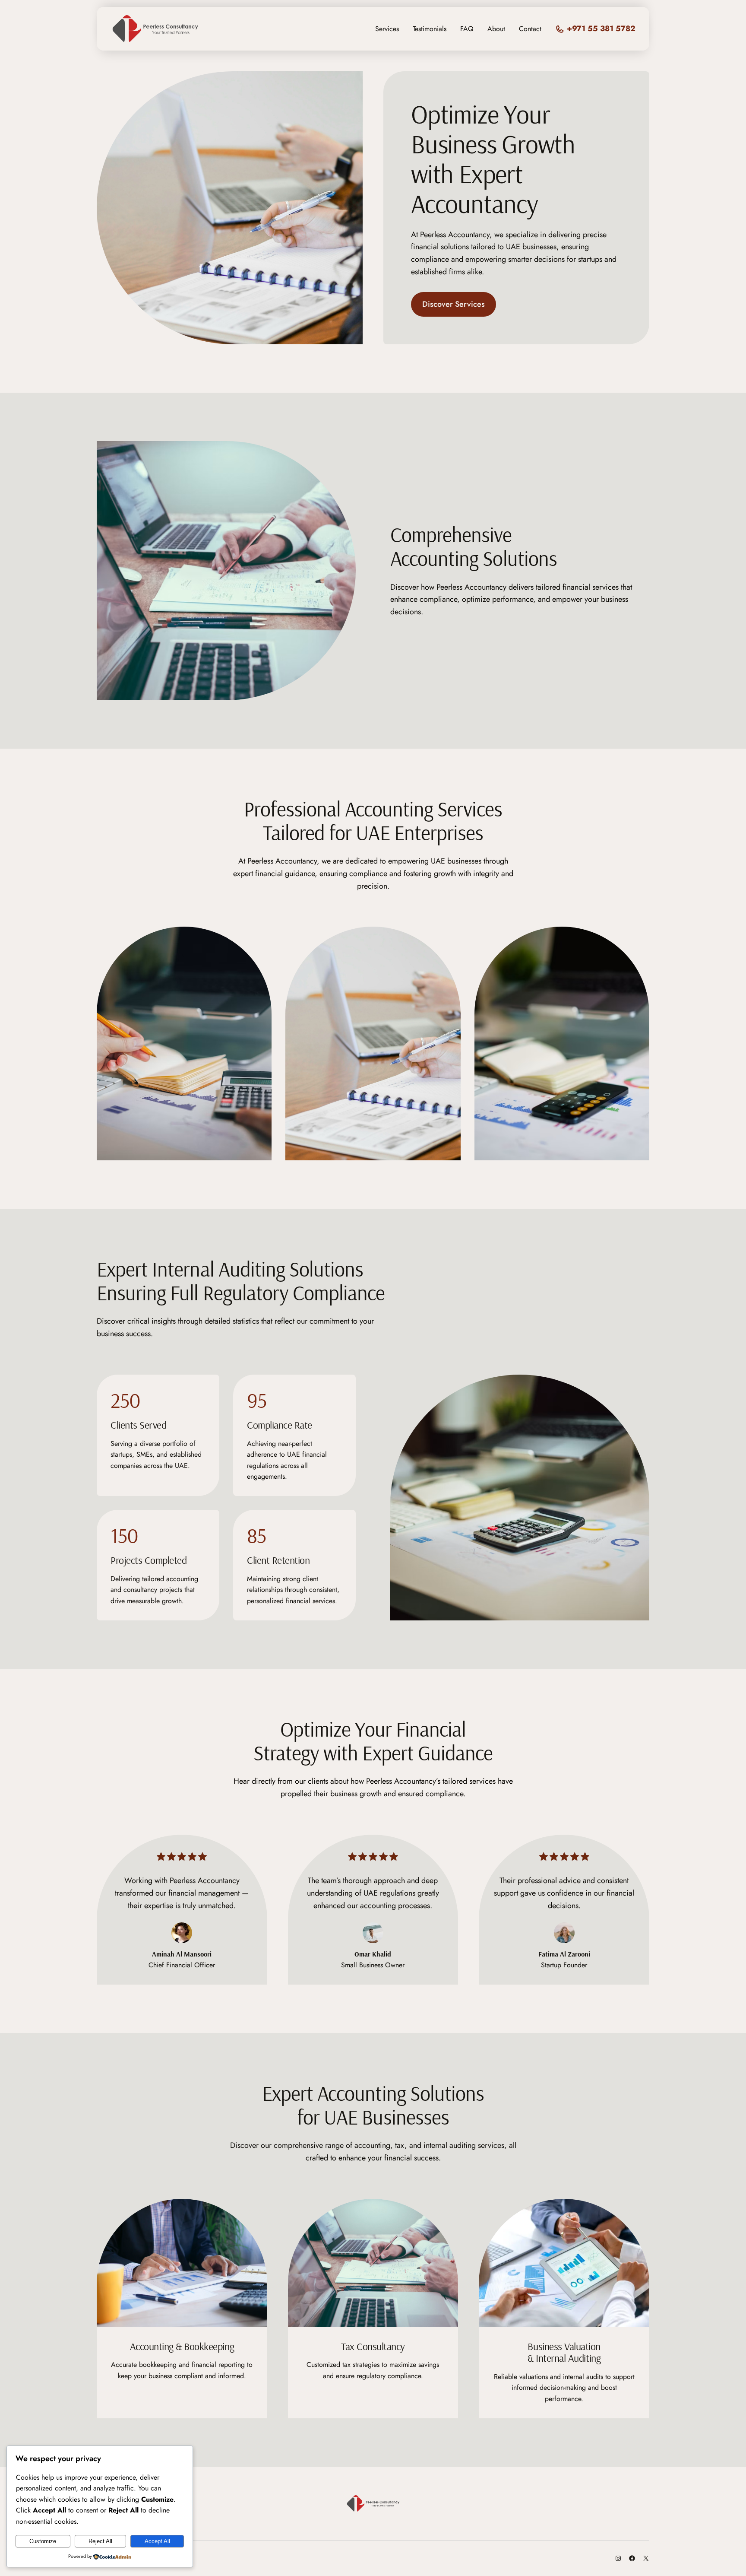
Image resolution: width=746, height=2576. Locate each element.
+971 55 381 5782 (601, 29)
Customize (43, 2541)
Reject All (100, 2541)
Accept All (157, 2541)
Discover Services (454, 304)
